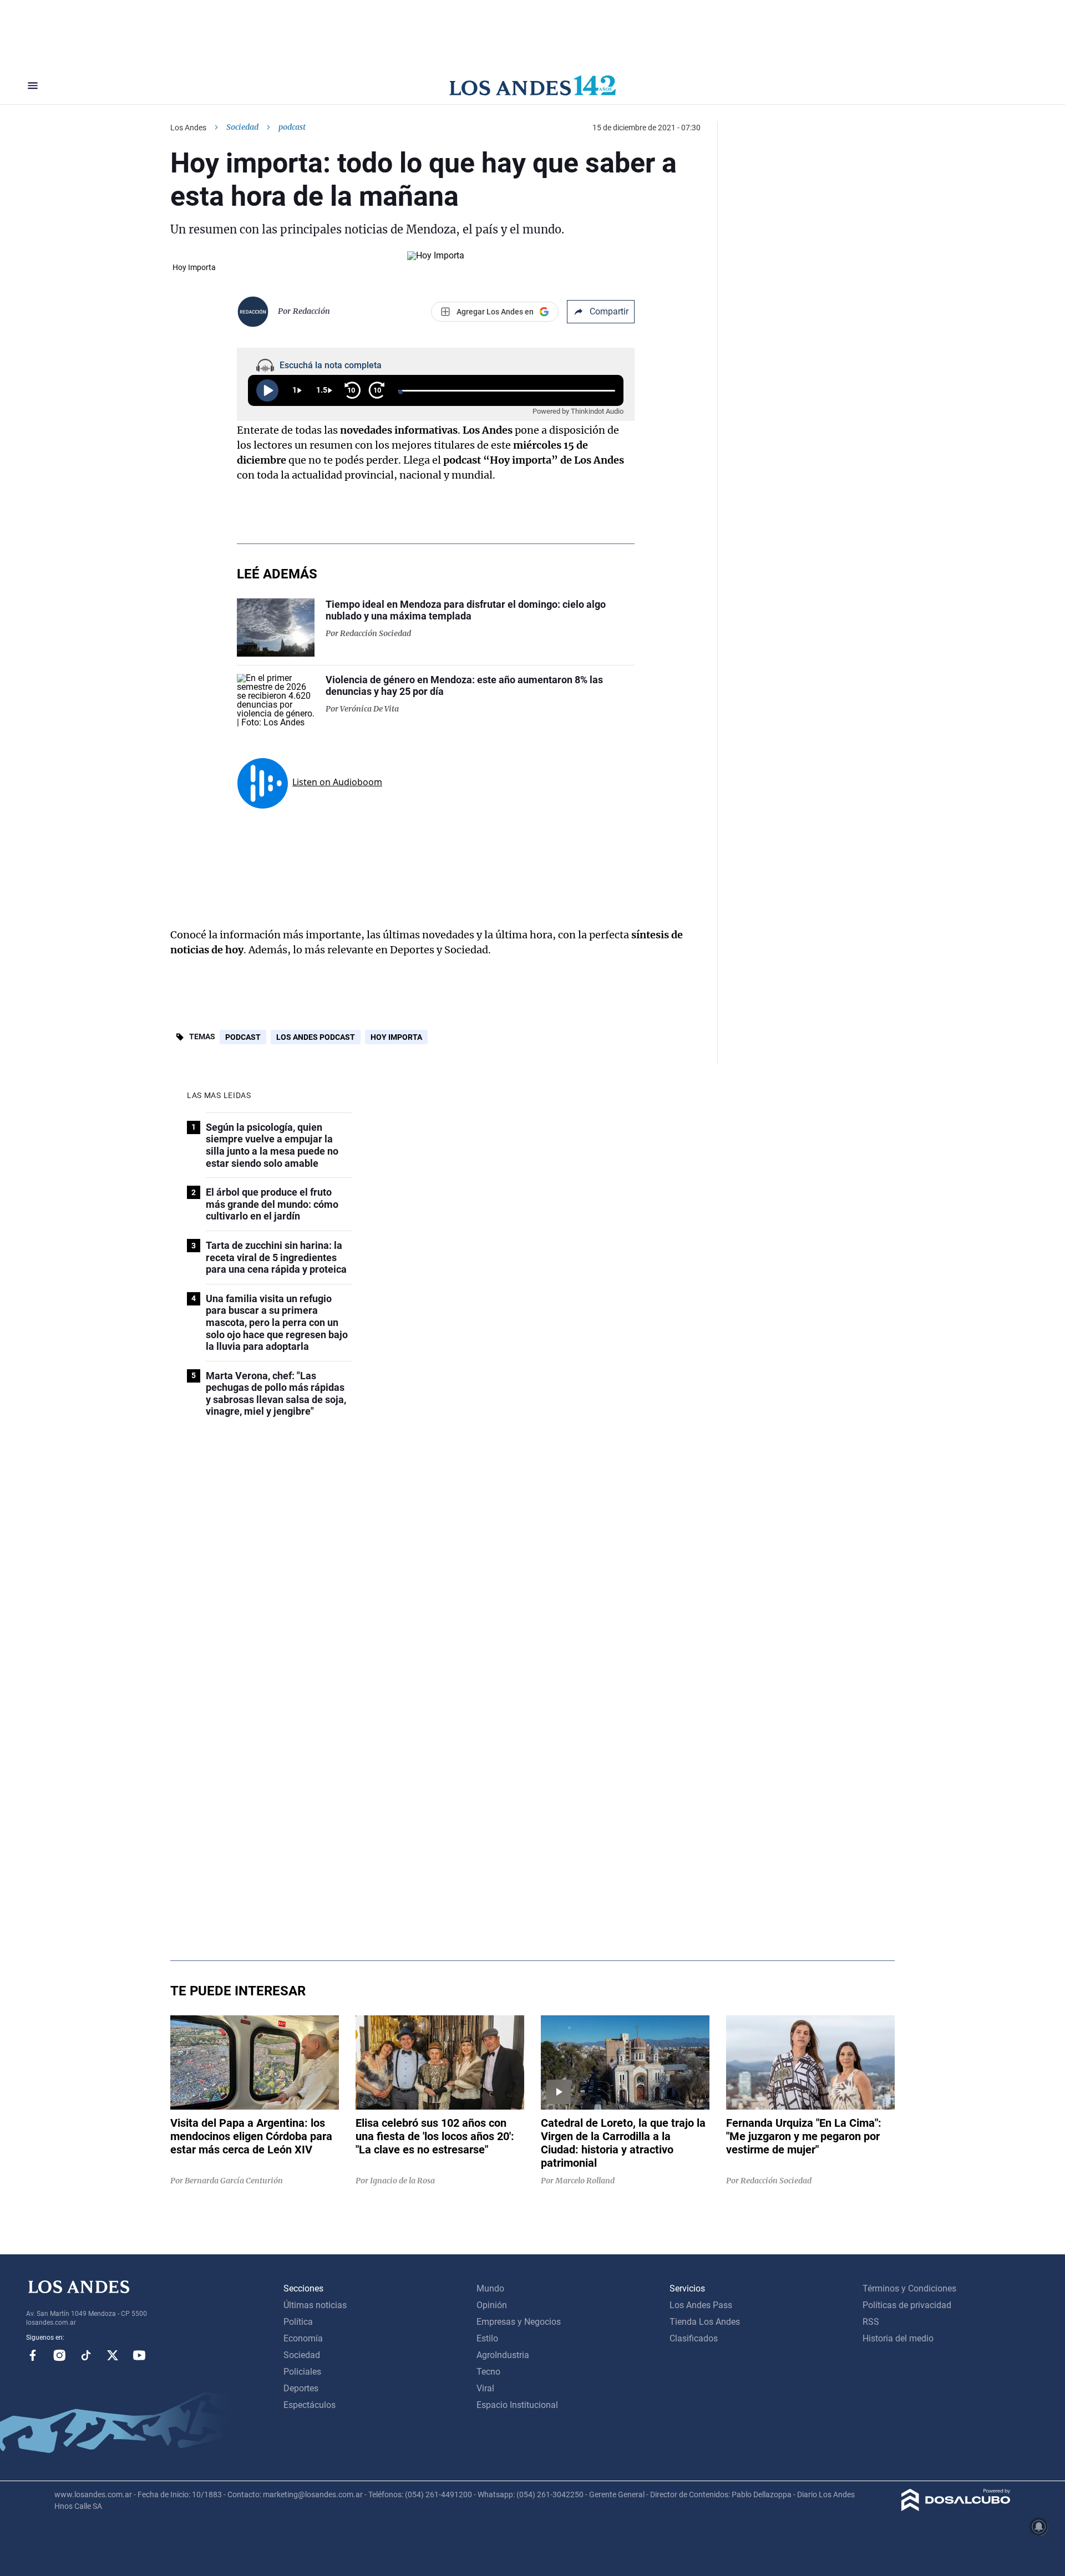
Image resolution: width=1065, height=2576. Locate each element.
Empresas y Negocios (519, 2322)
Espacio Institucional (517, 2405)
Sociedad (242, 127)
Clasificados (694, 2338)
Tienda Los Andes (705, 2322)
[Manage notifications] (1039, 2527)
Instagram (59, 2355)
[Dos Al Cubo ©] (956, 2508)
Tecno (488, 2372)
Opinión (492, 2305)
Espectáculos (310, 2405)
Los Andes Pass (701, 2305)
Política (298, 2322)
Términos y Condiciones (909, 2288)
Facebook (33, 2355)
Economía (303, 2338)
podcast (243, 1037)
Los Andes (188, 128)
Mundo (490, 2288)
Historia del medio (898, 2338)
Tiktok (86, 2355)
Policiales (302, 2372)
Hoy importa (396, 1037)
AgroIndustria (503, 2355)
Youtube (139, 2355)
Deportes (301, 2388)
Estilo (487, 2338)
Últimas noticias (315, 2305)
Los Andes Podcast (316, 1037)
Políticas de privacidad (907, 2305)
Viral (485, 2388)
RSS (871, 2322)
